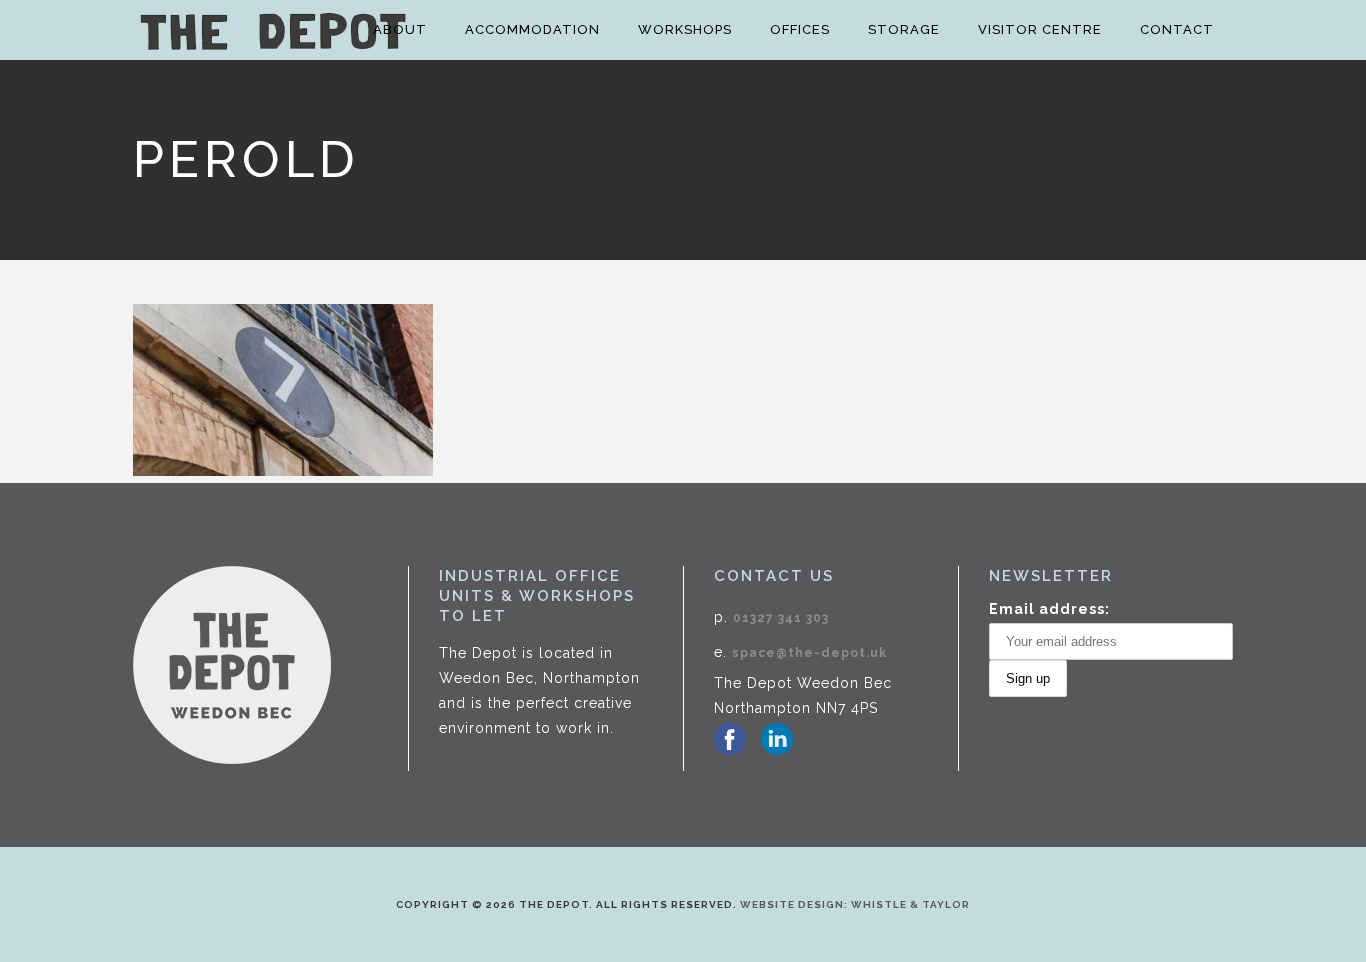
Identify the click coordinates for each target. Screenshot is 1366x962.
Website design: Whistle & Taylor (855, 904)
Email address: (1049, 609)
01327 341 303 (781, 618)
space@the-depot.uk (809, 653)
